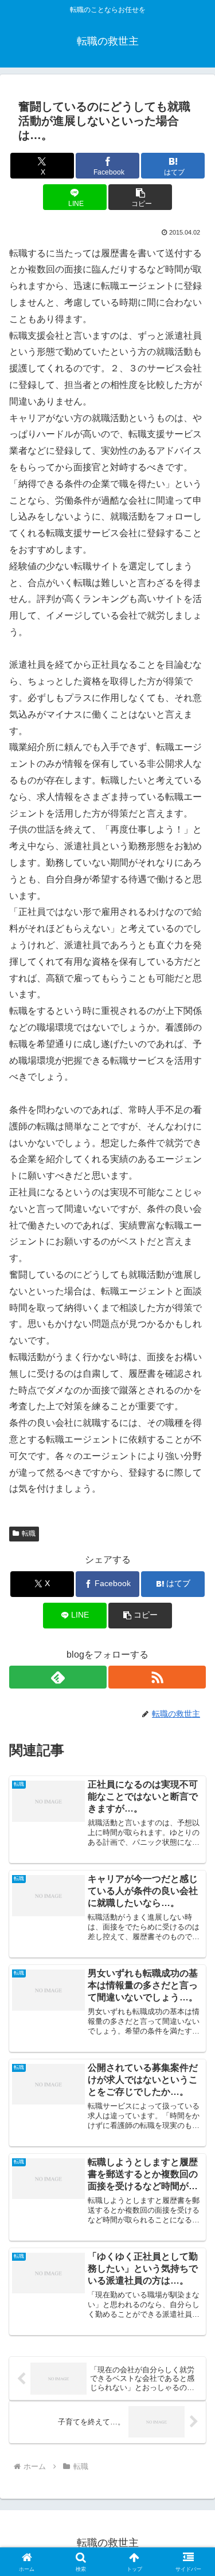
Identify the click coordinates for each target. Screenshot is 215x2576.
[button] (140, 197)
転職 (29, 1533)
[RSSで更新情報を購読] (157, 1677)
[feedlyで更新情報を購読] (58, 1677)
